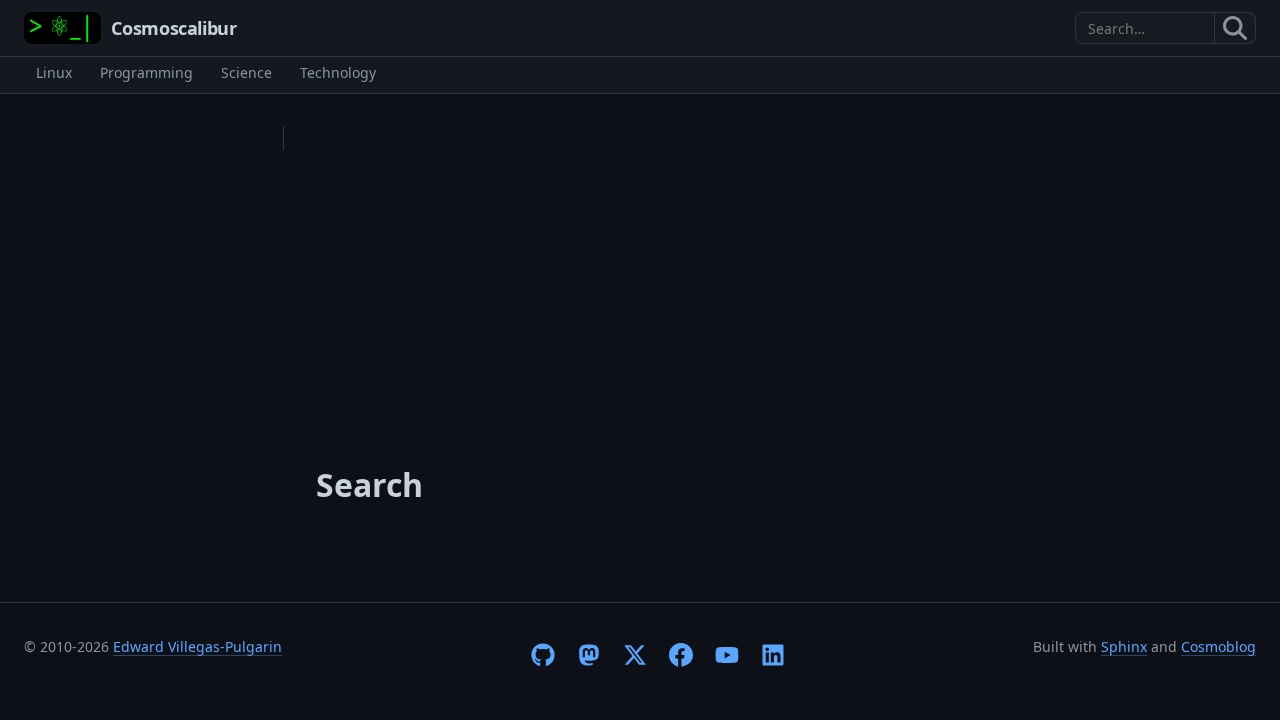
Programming (146, 72)
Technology (338, 72)
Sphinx (1124, 646)
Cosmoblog (1218, 646)
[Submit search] (1235, 28)
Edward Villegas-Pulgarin (197, 646)
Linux (54, 72)
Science (246, 72)
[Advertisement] (660, 276)
